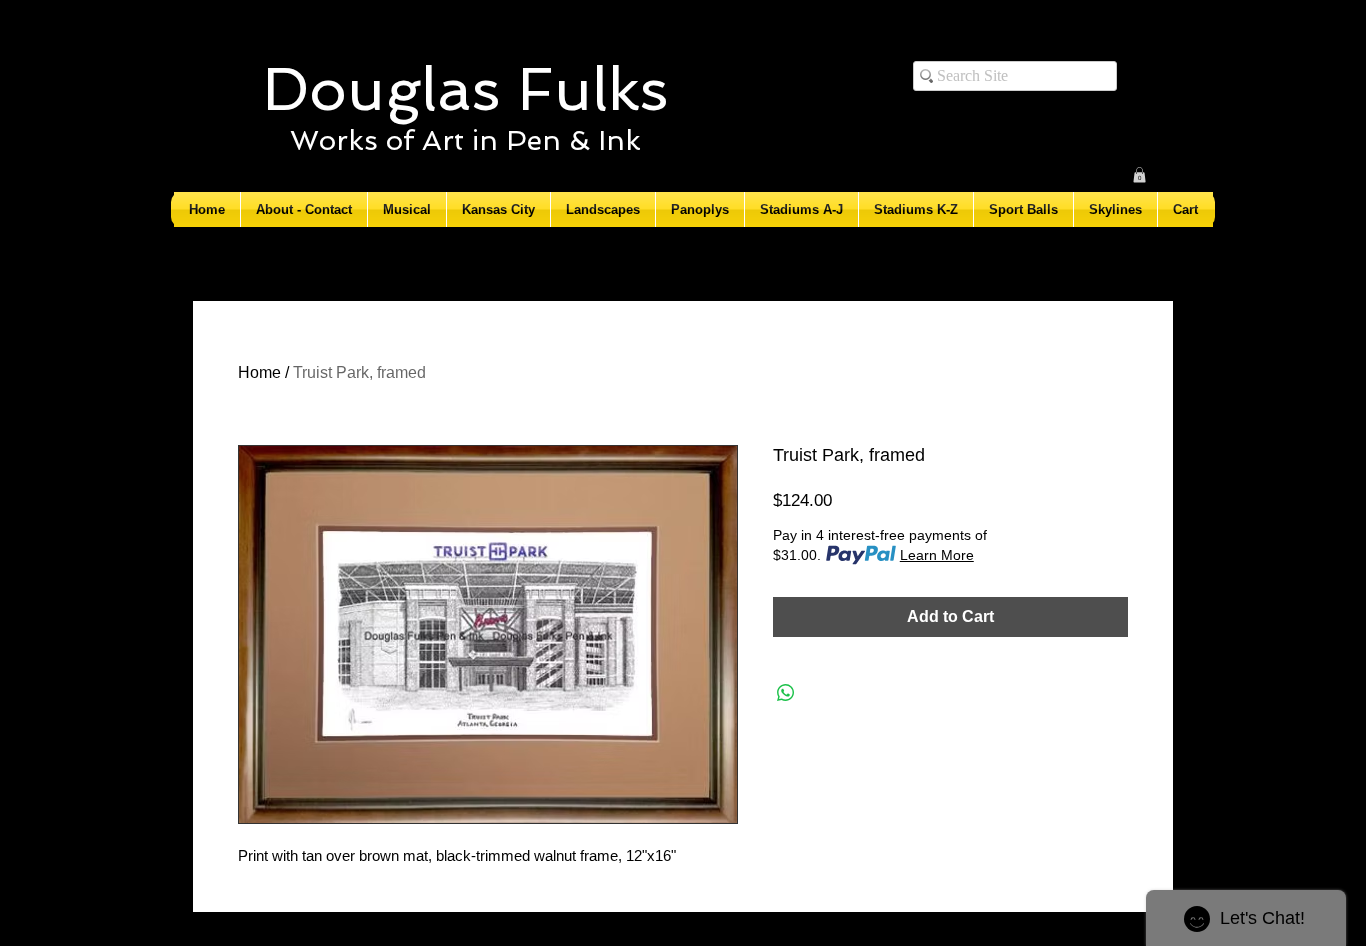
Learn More (937, 555)
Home (259, 372)
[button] (1139, 175)
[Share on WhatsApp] (786, 693)
